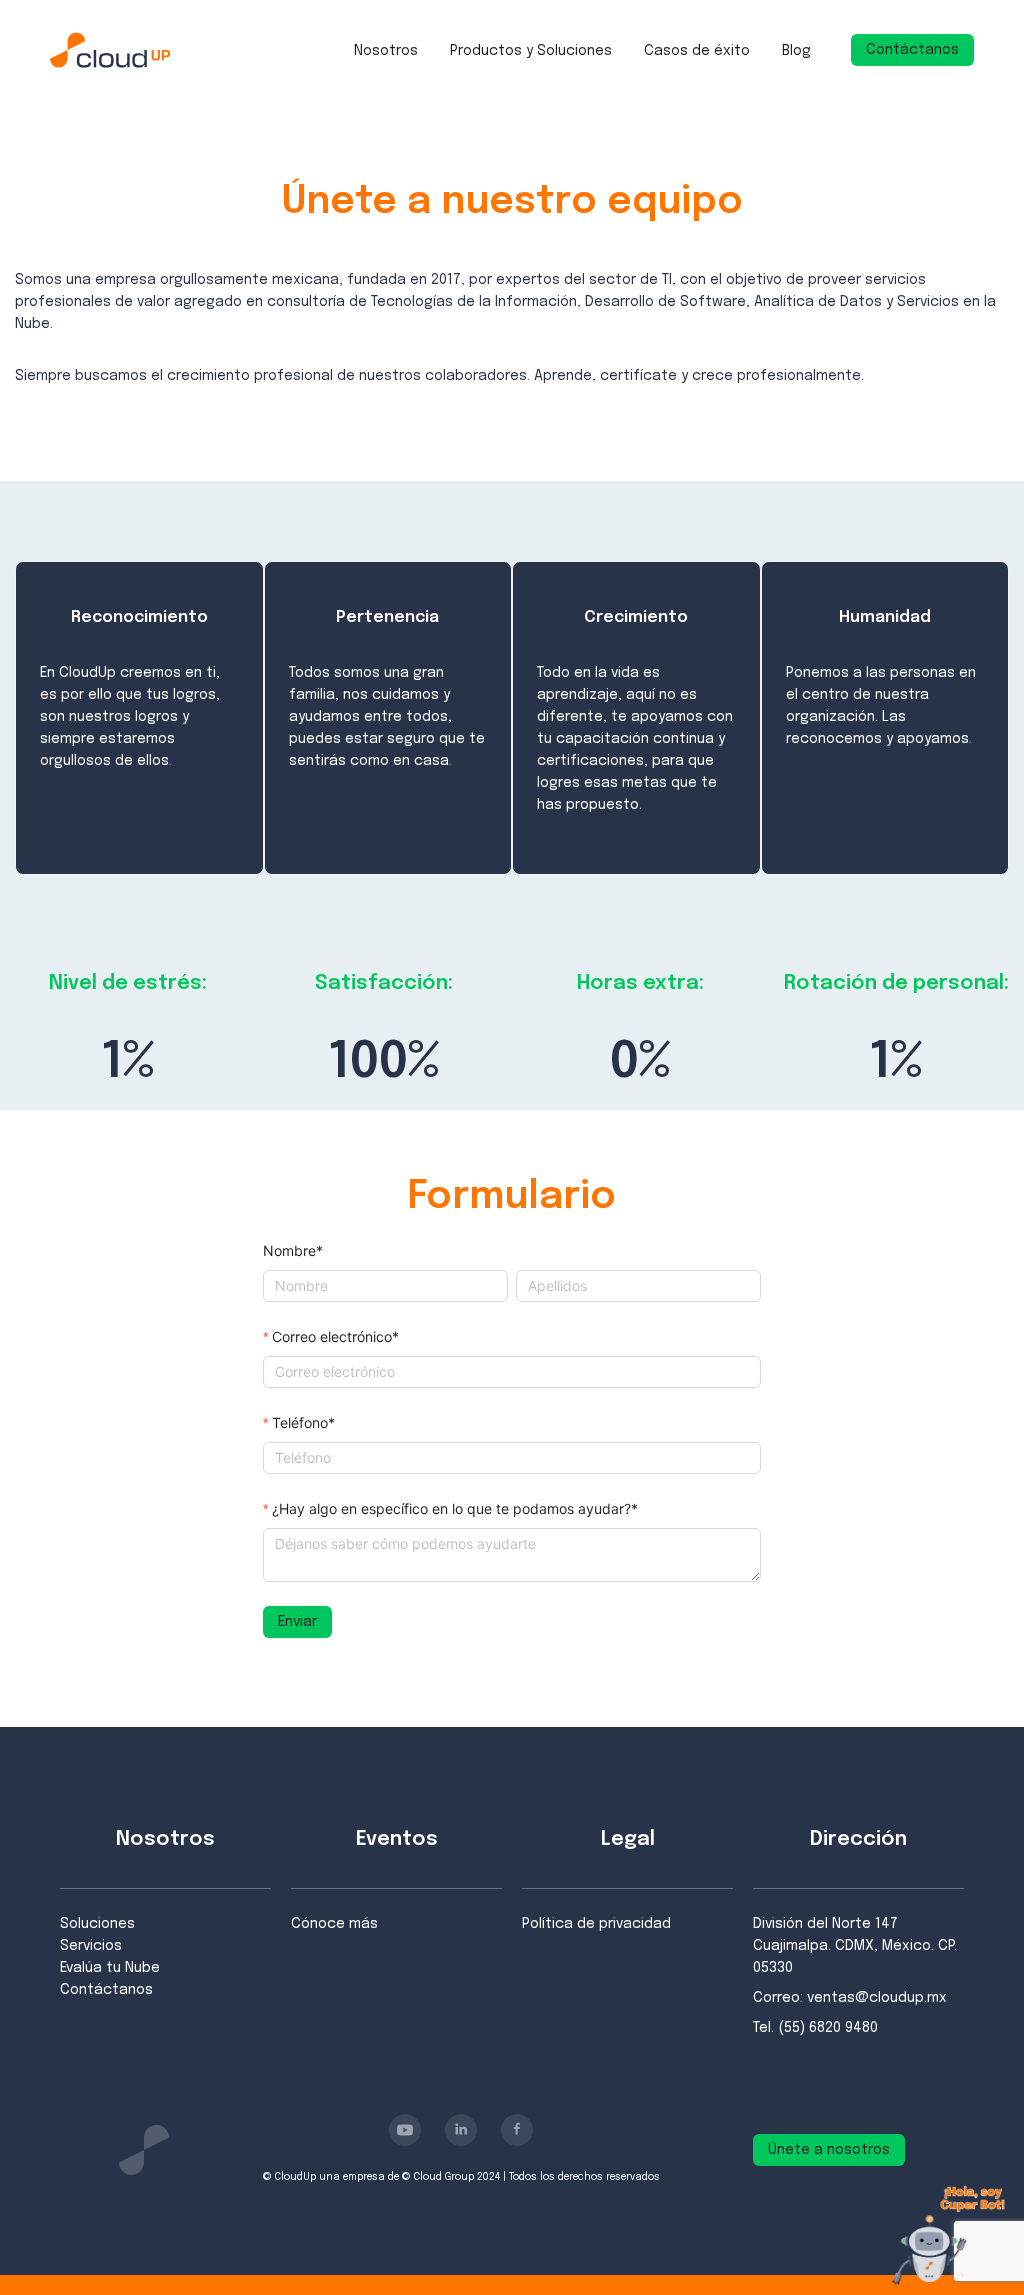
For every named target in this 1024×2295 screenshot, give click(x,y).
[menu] (582, 50)
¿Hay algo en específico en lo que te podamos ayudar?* (455, 1508)
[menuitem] (386, 50)
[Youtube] (405, 2130)
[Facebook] (517, 2130)
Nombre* (293, 1250)
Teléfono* (303, 1422)
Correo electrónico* (335, 1336)
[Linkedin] (461, 2130)
